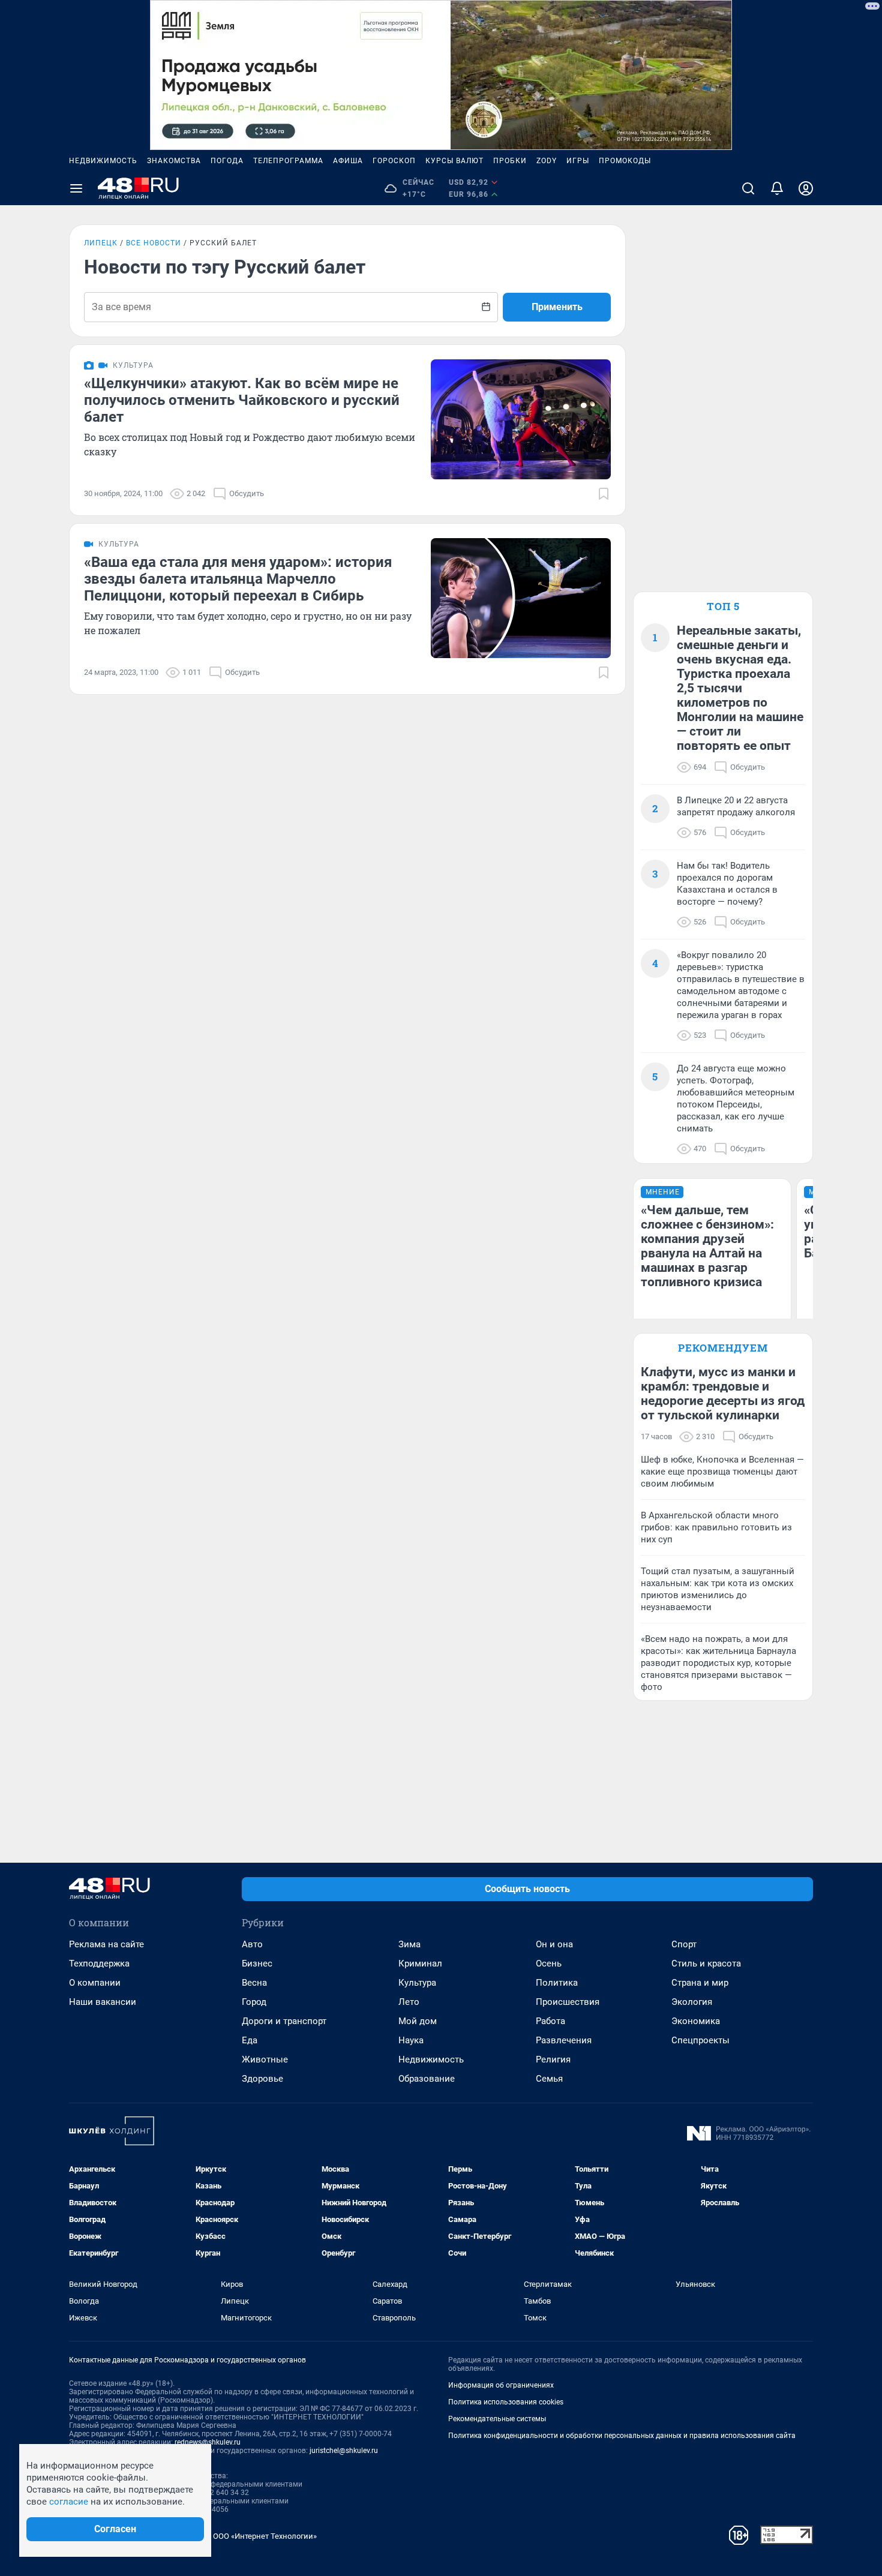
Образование (427, 2079)
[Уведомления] (777, 188)
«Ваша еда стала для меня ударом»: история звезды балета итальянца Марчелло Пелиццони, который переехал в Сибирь (238, 579)
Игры (578, 161)
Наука (411, 2040)
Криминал (420, 1963)
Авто (252, 1944)
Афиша (348, 161)
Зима (409, 1944)
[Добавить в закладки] (604, 494)
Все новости (154, 243)
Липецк (101, 243)
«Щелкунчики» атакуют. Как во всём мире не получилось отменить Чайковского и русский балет (242, 400)
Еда (250, 2040)
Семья (549, 2079)
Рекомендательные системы (497, 2419)
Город (254, 2002)
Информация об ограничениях (501, 2385)
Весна (254, 1983)
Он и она (554, 1944)
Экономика (696, 2021)
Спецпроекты (700, 2040)
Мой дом (418, 2021)
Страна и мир (700, 1983)
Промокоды (625, 161)
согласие (69, 2502)
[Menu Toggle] (76, 188)
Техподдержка (99, 1963)
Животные (265, 2059)
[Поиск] (748, 188)
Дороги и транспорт (284, 2021)
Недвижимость (103, 161)
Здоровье (262, 2079)
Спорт (684, 1944)
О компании (95, 1983)
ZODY (547, 161)
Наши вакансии (103, 2002)
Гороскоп (394, 161)
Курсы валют (454, 161)
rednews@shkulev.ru (208, 2442)
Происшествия (568, 2002)
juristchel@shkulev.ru (344, 2451)
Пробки (510, 161)
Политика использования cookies (506, 2402)
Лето (409, 2002)
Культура (417, 1983)
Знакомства (174, 161)
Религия (553, 2059)
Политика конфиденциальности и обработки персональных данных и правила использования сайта (622, 2436)
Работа (550, 2021)
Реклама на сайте (106, 1944)
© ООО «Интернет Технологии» (261, 2536)
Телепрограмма (288, 161)
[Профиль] (806, 188)
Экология (692, 2002)
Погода (227, 161)
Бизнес (257, 1963)
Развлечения (564, 2040)
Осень (549, 1963)
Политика (557, 1983)
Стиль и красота (706, 1963)
